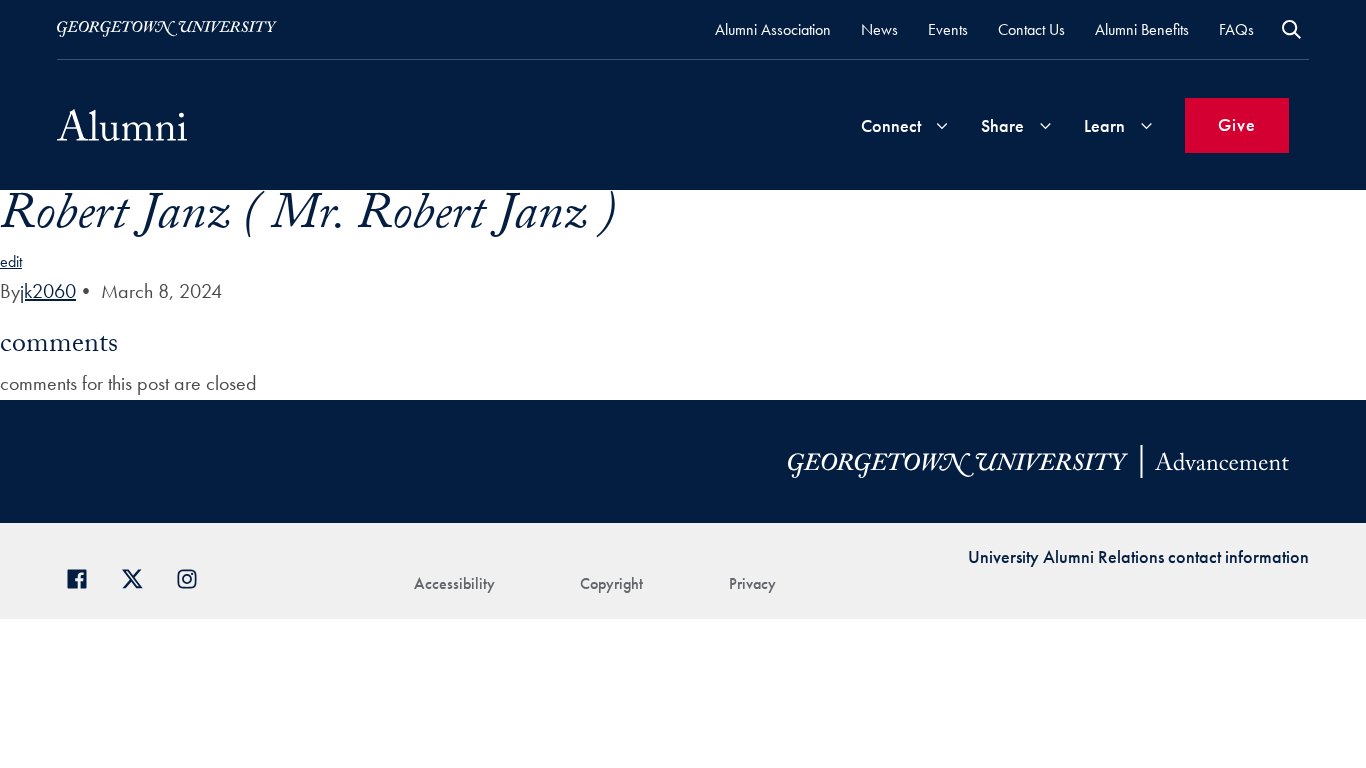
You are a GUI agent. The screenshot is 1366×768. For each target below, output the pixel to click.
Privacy (752, 583)
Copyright (611, 583)
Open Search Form (1291, 29)
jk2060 (48, 291)
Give (1237, 124)
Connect (891, 125)
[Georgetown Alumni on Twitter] (139, 576)
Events (948, 29)
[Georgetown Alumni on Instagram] (194, 576)
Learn (1104, 125)
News (879, 29)
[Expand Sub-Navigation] (942, 125)
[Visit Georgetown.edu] (167, 29)
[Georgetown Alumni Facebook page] (84, 576)
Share (1002, 125)
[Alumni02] (122, 125)
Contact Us (1031, 29)
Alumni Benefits (1142, 29)
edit (11, 261)
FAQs (1236, 29)
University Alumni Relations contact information (1138, 556)
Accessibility (454, 583)
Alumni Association (773, 29)
